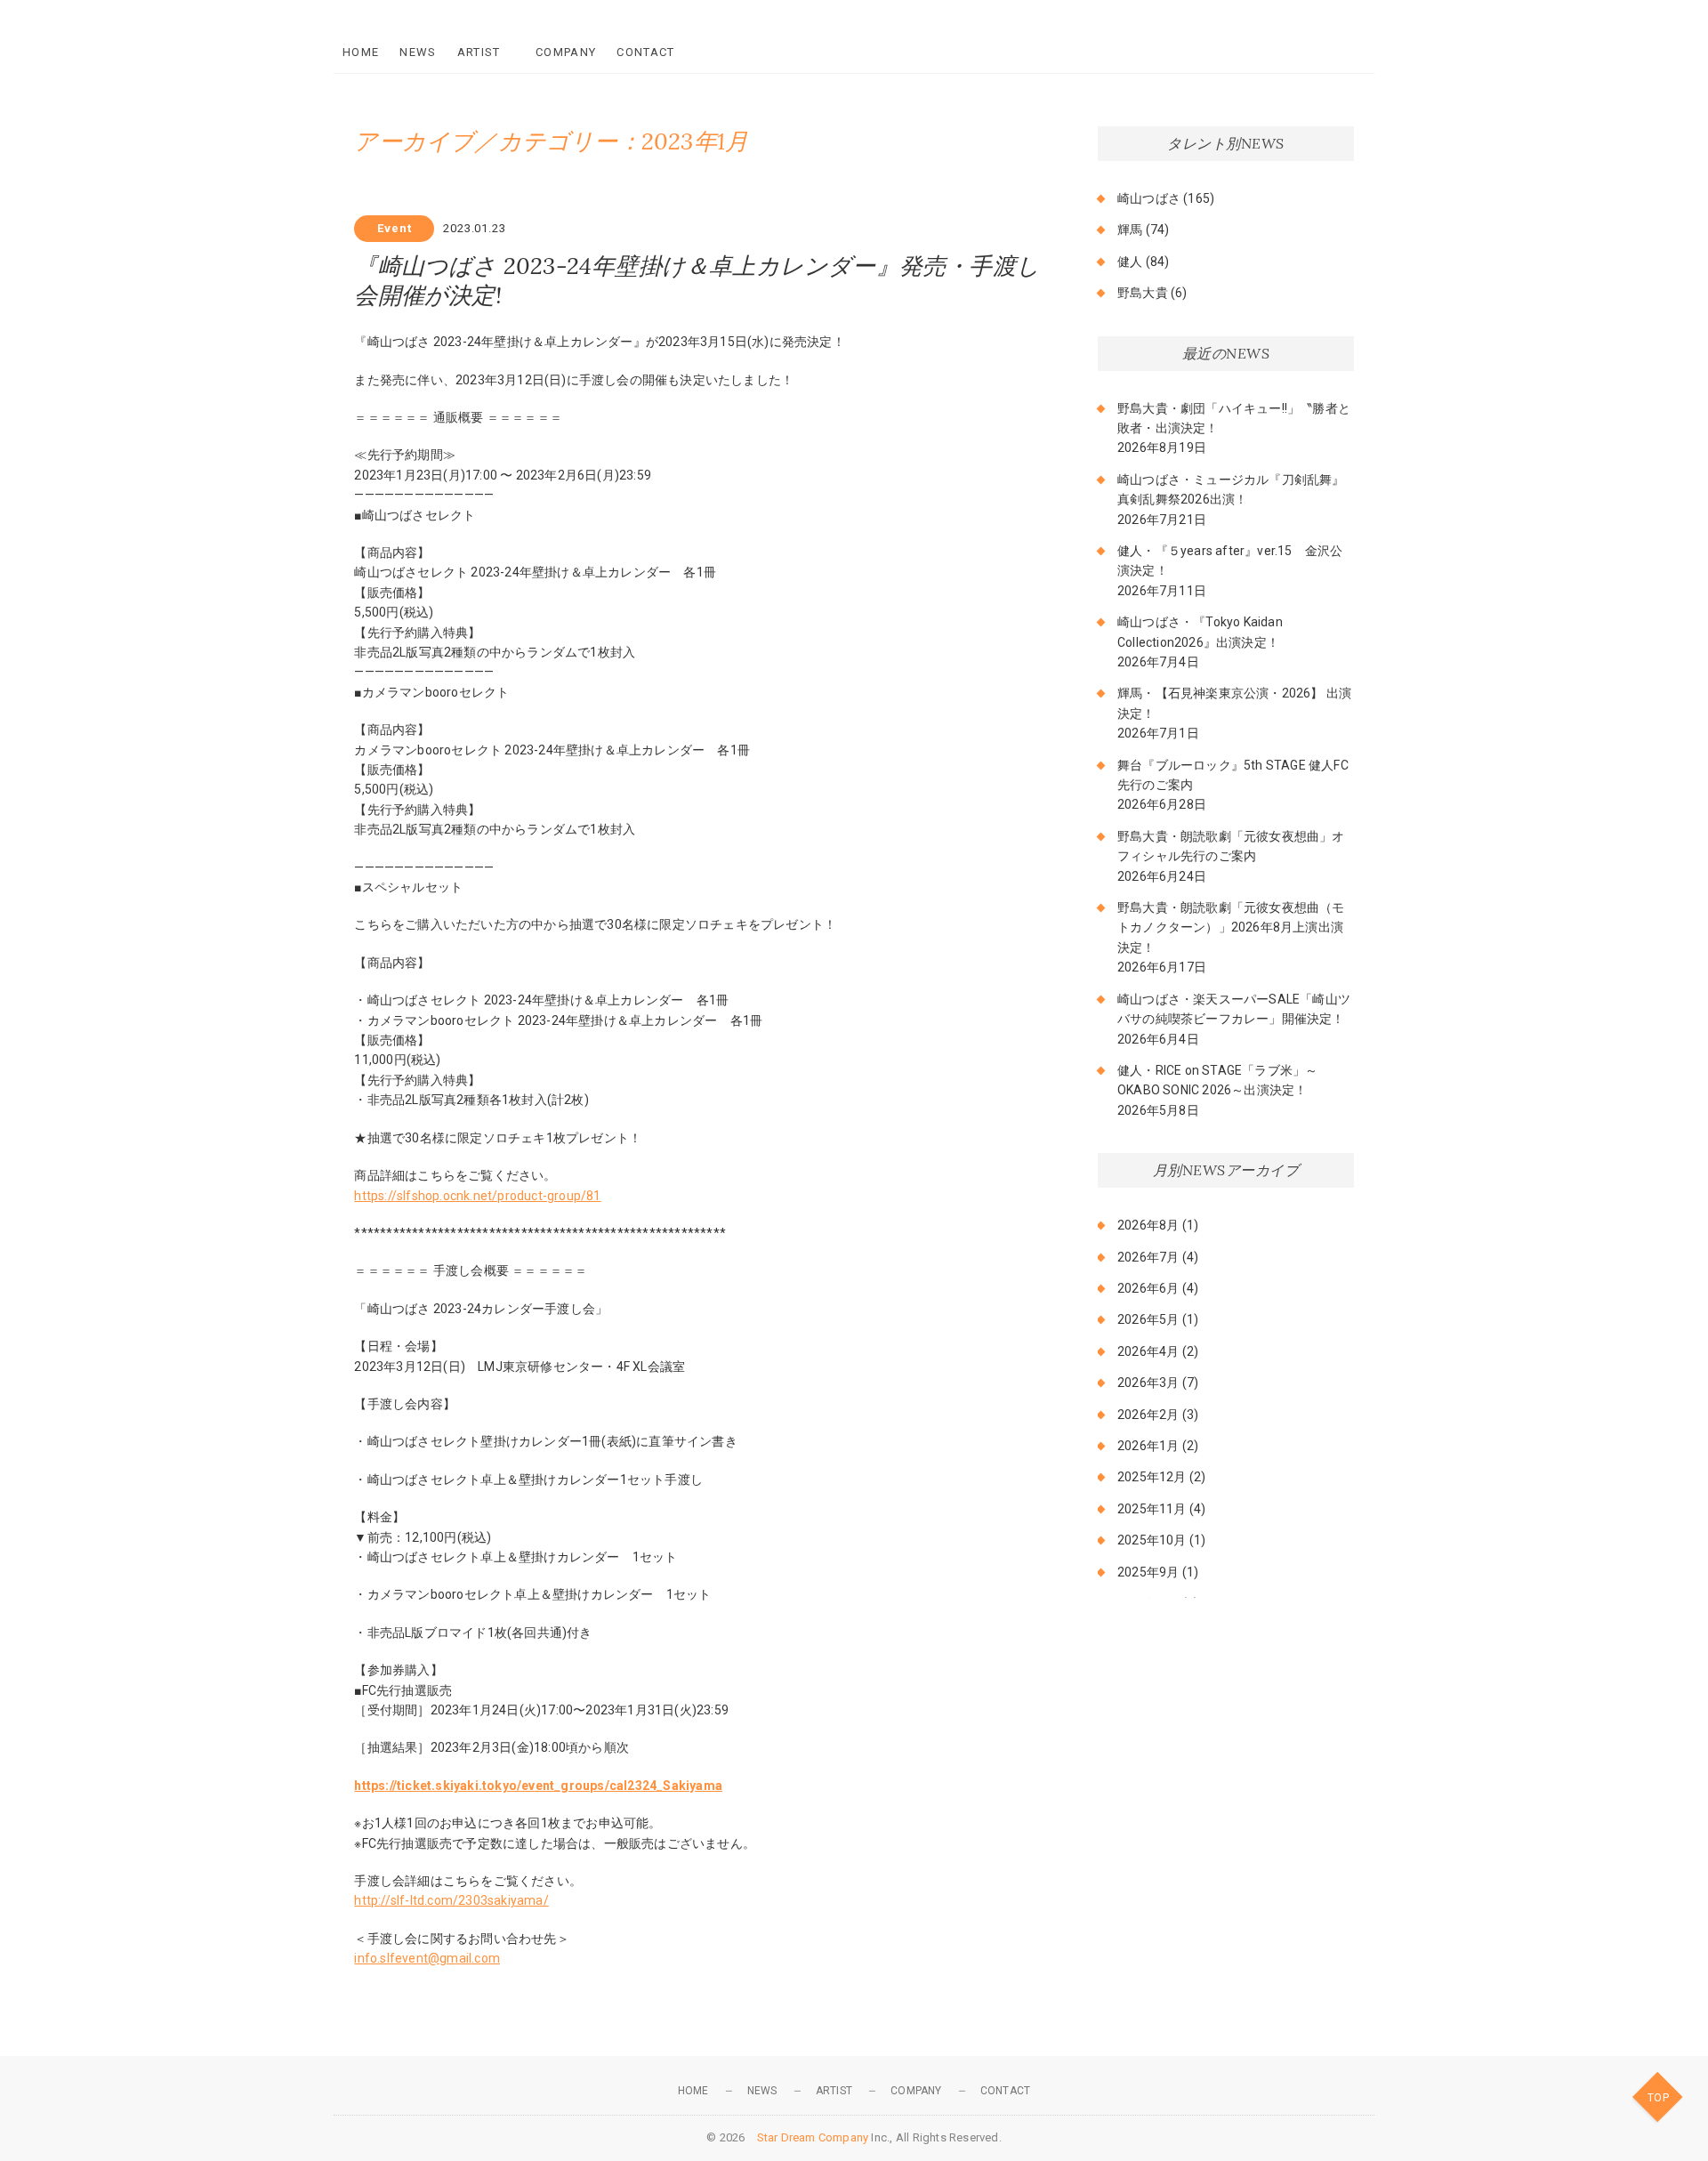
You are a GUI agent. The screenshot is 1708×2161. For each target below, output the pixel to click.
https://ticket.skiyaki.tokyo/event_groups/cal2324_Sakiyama (538, 1786)
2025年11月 (1152, 1509)
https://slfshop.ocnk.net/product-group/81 (477, 1196)
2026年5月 (1148, 1319)
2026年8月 (1148, 1225)
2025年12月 (1152, 1477)
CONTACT (645, 52)
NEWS (418, 52)
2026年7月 (1148, 1257)
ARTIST (479, 52)
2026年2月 (1148, 1415)
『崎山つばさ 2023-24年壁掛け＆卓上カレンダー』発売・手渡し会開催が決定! (697, 280)
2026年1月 (1148, 1446)
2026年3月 (1148, 1383)
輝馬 (1130, 230)
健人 (1130, 262)
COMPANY (566, 52)
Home (693, 2091)
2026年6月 (1148, 1288)
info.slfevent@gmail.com (427, 1958)
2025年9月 (1148, 1572)
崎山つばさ (1149, 198)
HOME (361, 52)
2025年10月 (1152, 1540)
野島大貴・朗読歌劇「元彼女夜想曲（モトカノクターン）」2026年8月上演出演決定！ (1231, 927)
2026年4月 (1148, 1351)
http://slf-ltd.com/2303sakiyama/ (451, 1900)
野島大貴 (1143, 293)
